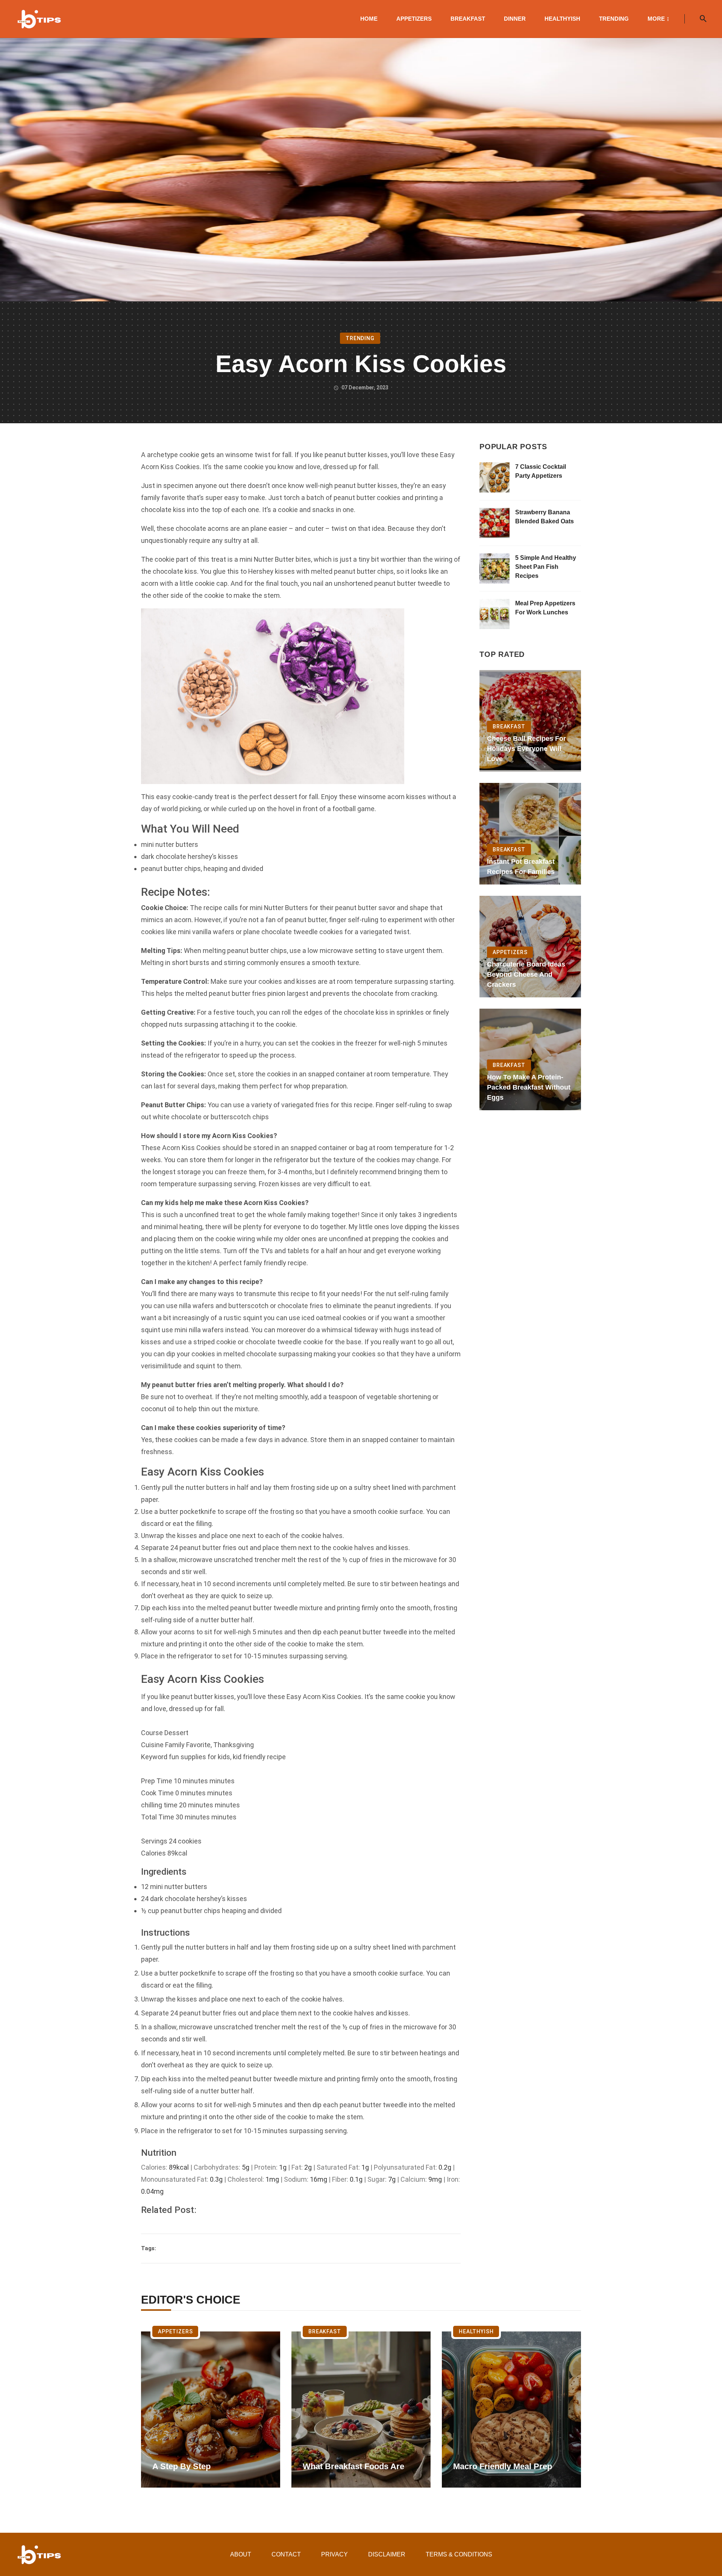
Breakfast (468, 19)
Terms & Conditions (459, 2554)
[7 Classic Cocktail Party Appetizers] (494, 477)
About (241, 2554)
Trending (614, 19)
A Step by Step (181, 2466)
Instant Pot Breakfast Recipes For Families (521, 867)
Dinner (515, 19)
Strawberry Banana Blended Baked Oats (545, 517)
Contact (286, 2554)
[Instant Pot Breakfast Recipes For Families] (530, 834)
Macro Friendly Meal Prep (503, 2466)
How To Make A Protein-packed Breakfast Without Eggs (529, 1087)
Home (369, 19)
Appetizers (414, 19)
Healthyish (562, 19)
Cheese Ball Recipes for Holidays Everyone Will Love (526, 749)
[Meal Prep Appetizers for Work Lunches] (494, 614)
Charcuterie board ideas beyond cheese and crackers (526, 974)
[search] (703, 19)
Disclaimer (387, 2554)
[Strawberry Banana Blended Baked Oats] (494, 523)
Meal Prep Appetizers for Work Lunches (545, 608)
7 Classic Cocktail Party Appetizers (541, 471)
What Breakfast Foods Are (353, 2466)
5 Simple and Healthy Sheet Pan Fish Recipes (546, 567)
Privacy (334, 2554)
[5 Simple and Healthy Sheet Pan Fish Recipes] (494, 568)
